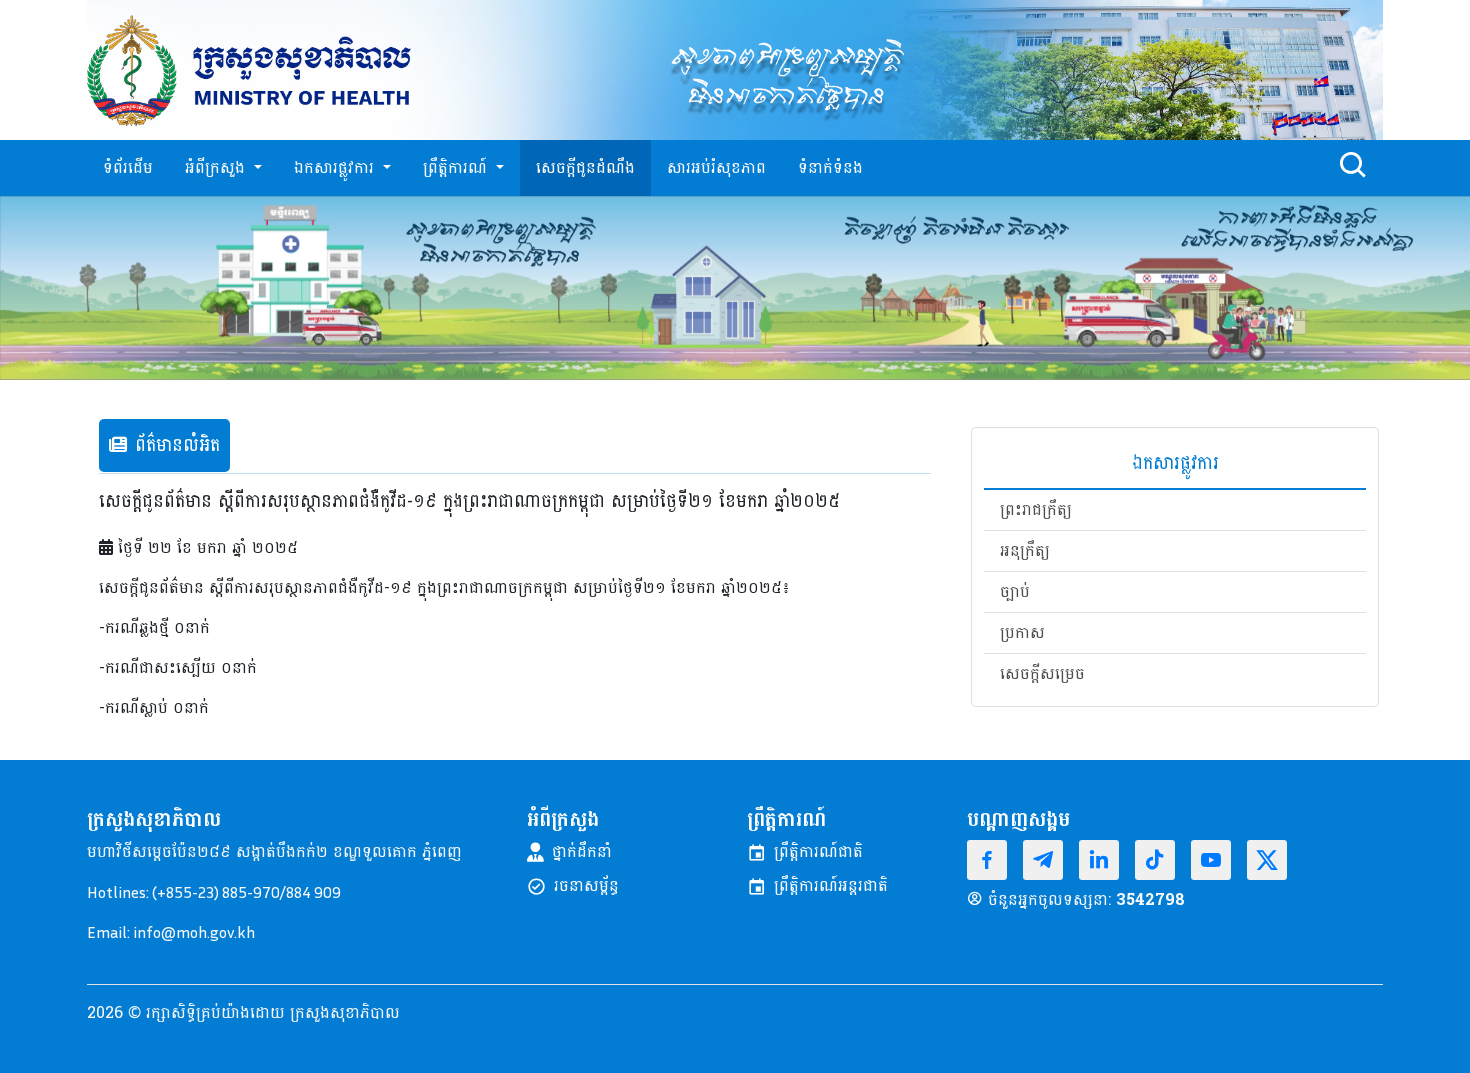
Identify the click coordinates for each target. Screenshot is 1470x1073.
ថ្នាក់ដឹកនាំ (582, 852)
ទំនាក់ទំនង (830, 167)
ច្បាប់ (1015, 592)
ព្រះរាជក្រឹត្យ (1036, 510)
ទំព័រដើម (128, 167)
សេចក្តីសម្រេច (1042, 674)
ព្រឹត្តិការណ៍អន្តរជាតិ (831, 886)
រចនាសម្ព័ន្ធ (586, 886)
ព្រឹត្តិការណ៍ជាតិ (818, 852)
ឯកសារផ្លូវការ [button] (336, 167)
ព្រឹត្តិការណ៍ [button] (457, 167)
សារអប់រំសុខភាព (716, 167)
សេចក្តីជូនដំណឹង (585, 167)
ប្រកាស (1022, 633)
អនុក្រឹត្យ (1025, 551)
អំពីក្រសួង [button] (217, 167)
